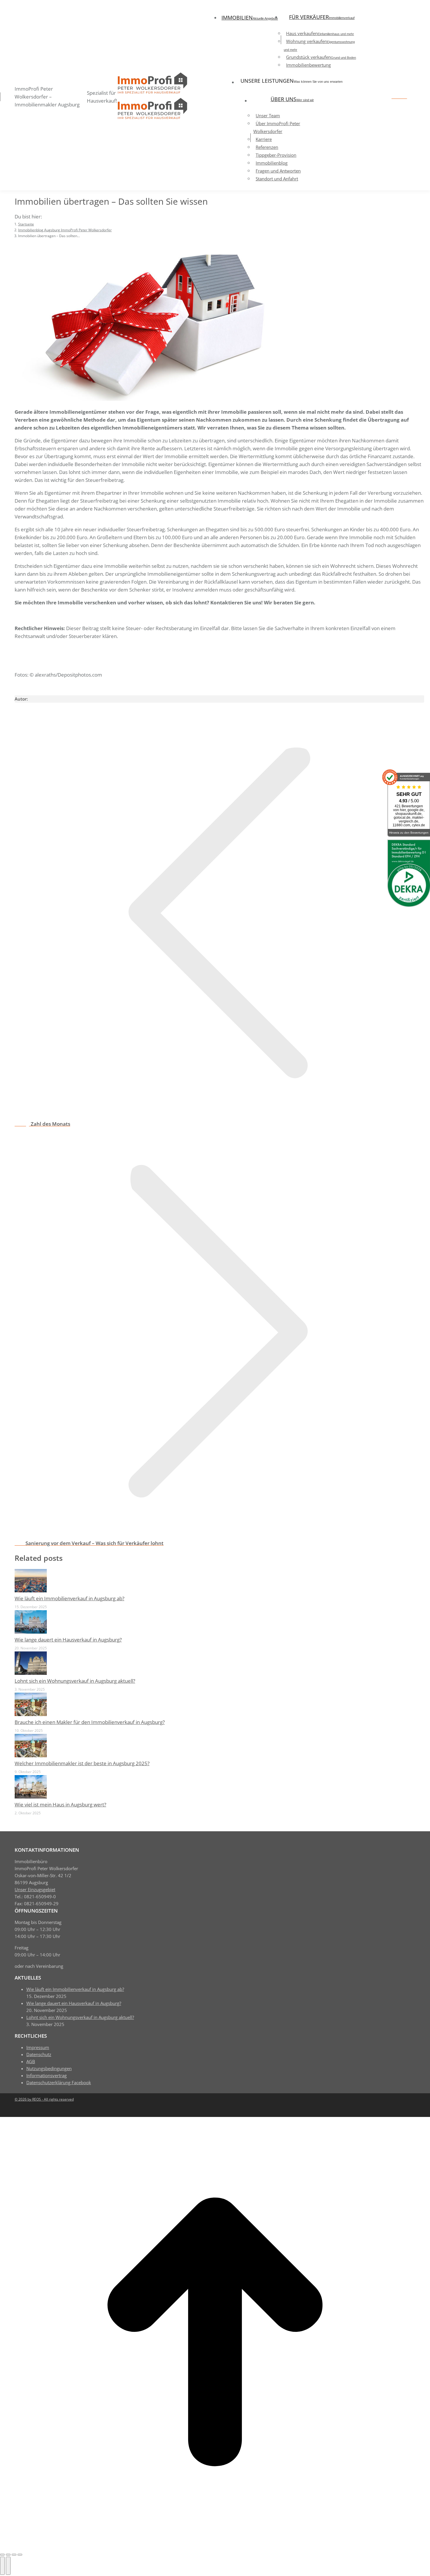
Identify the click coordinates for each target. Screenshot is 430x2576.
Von (129, 686)
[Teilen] (8, 2555)
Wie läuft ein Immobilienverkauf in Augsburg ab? (69, 1598)
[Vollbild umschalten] (14, 2555)
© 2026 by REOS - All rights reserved (44, 2099)
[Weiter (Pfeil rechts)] (8, 2566)
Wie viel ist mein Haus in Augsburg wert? (60, 1805)
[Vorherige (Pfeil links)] (2, 2566)
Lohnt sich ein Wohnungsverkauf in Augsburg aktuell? (75, 1681)
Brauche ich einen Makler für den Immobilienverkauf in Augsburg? (90, 1722)
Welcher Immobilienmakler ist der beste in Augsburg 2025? (82, 1763)
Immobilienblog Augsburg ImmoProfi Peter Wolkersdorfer (79, 686)
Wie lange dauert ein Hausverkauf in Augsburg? (68, 1640)
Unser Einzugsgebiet (35, 1889)
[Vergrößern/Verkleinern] (20, 2555)
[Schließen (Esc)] (2, 2555)
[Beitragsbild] (31, 1590)
